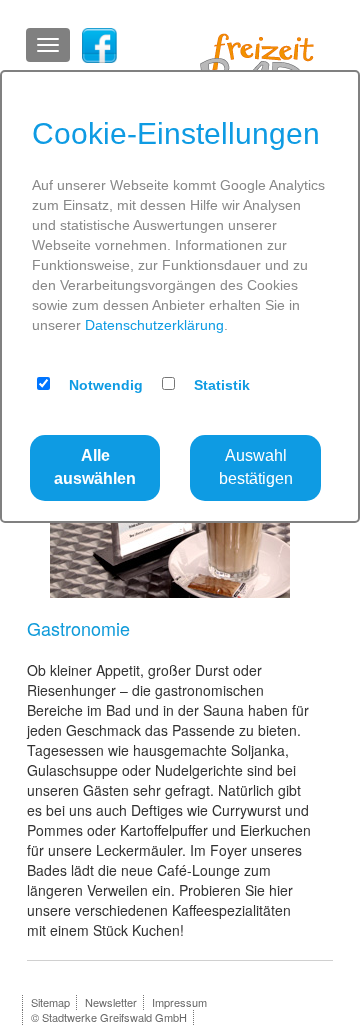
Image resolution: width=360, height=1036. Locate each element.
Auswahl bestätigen (256, 467)
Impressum (179, 1002)
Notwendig (106, 385)
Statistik (222, 385)
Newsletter (111, 1002)
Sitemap (50, 1002)
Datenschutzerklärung (154, 325)
